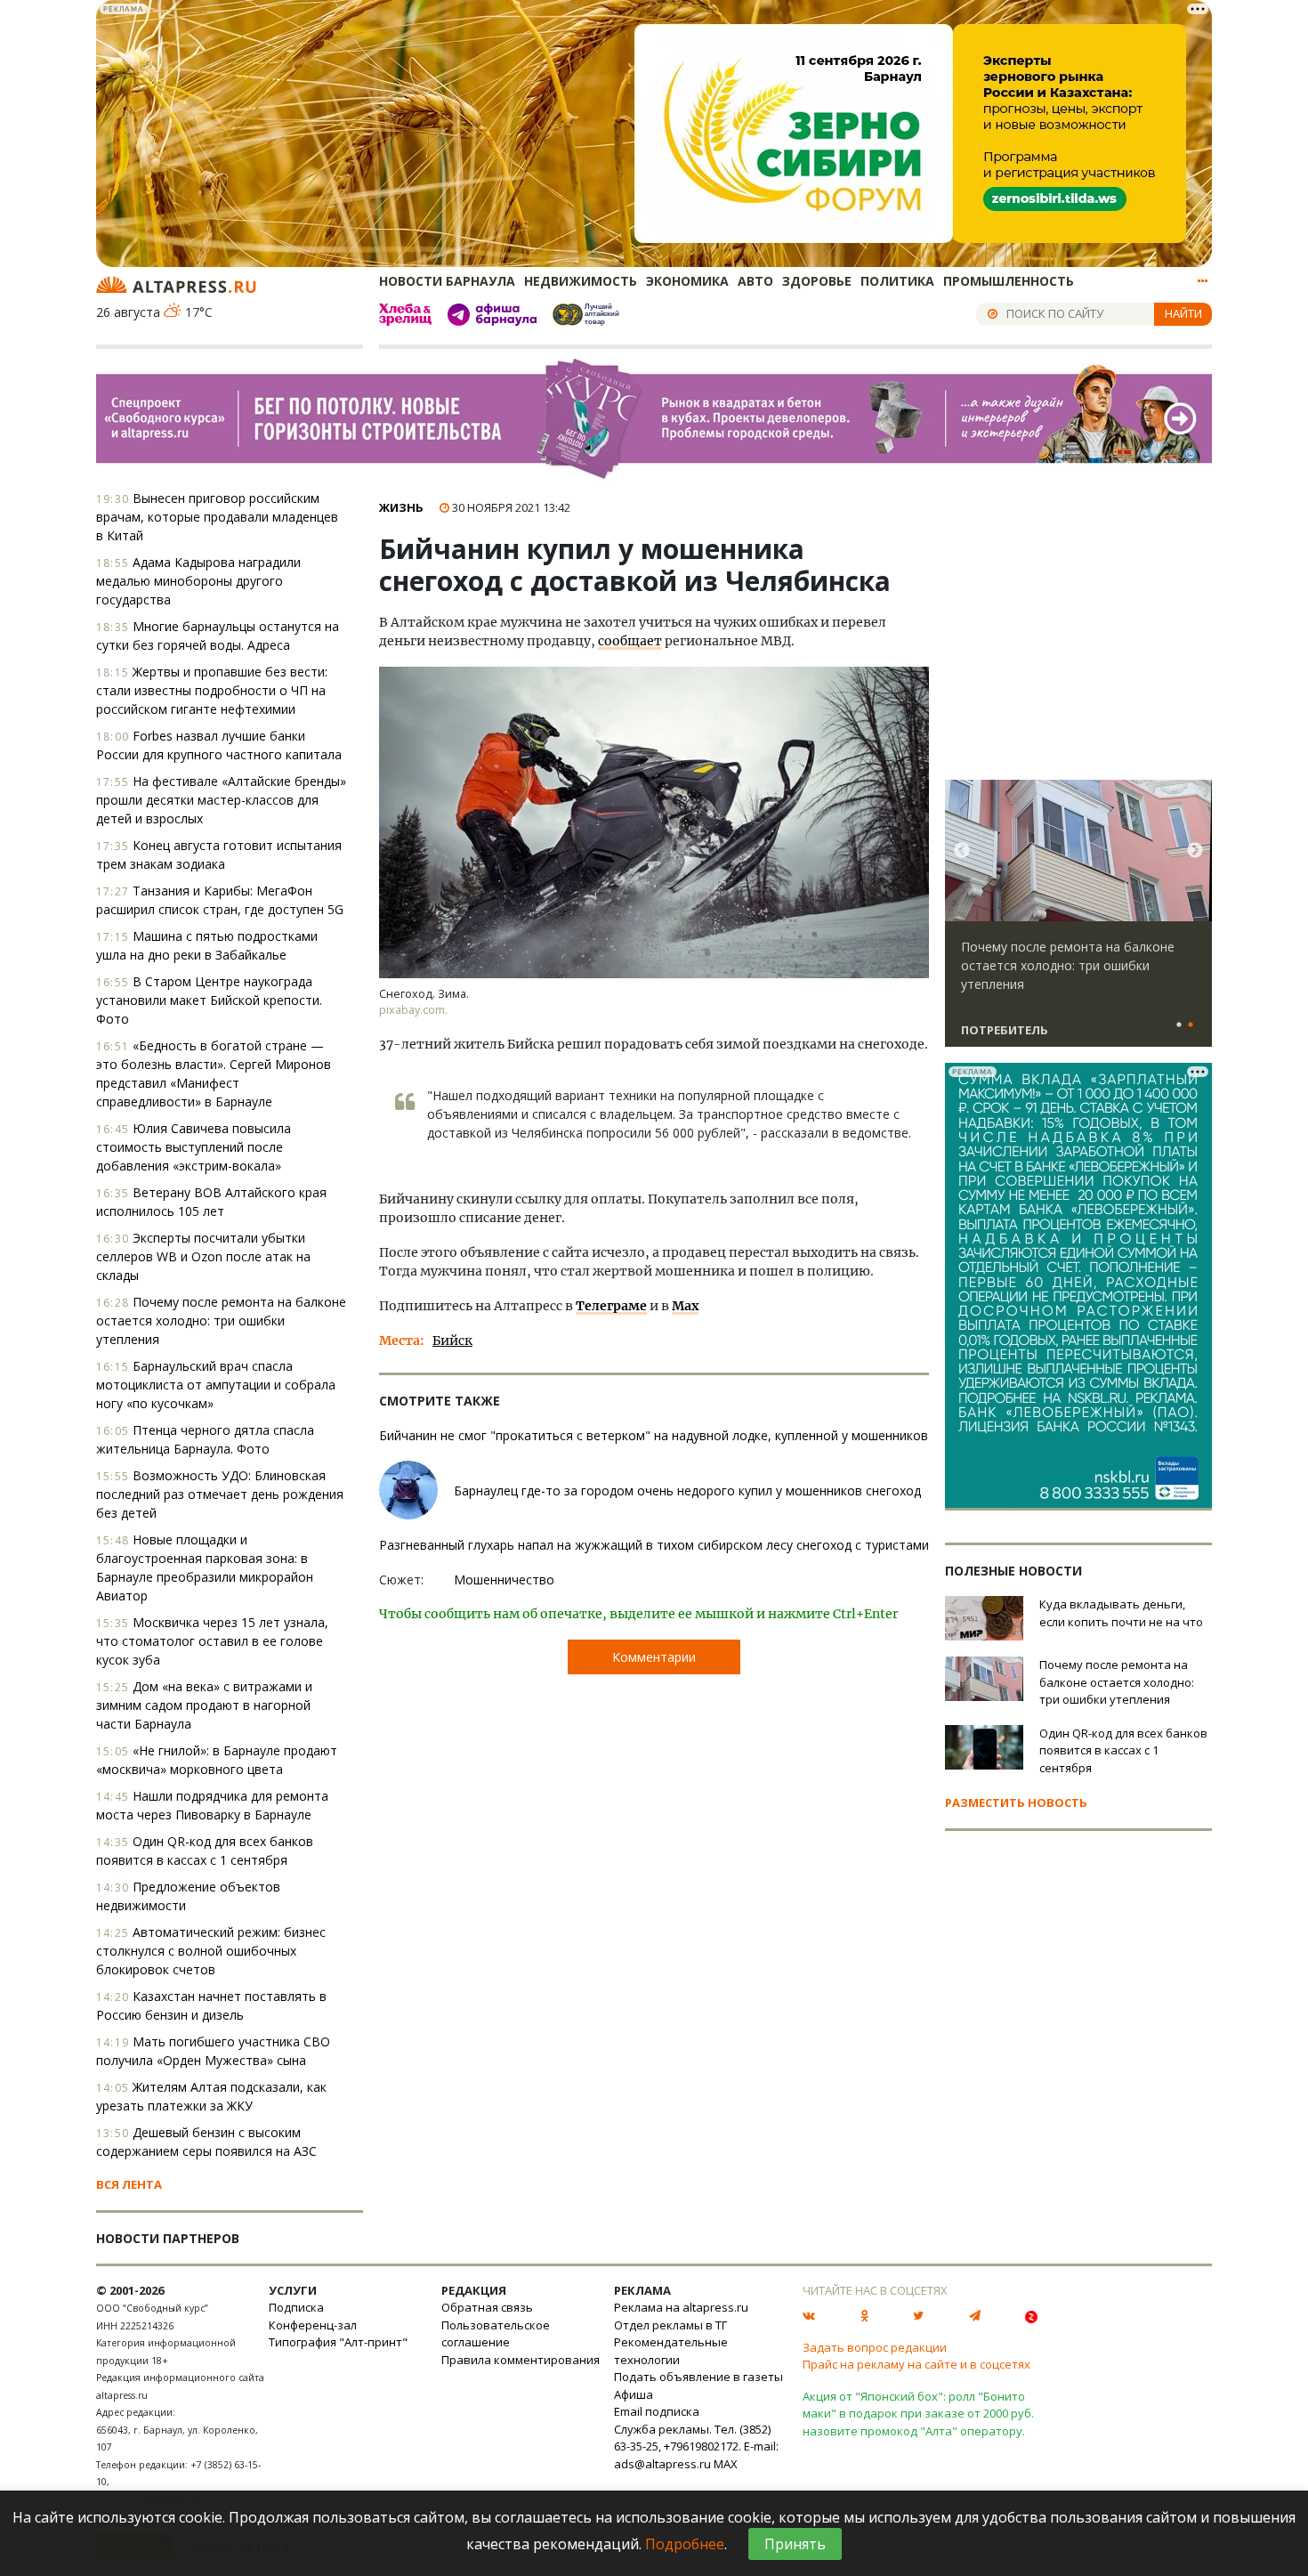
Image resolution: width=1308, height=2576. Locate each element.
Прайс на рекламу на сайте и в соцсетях (916, 2364)
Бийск (452, 1341)
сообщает (630, 641)
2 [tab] (1191, 1025)
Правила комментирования (521, 2360)
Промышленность (1009, 281)
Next (1195, 851)
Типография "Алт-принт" (338, 2342)
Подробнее (685, 2544)
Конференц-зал (313, 2325)
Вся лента (129, 2184)
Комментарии (654, 1657)
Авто (755, 281)
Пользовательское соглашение (496, 2334)
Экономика (687, 281)
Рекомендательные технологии (671, 2351)
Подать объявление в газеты (698, 2377)
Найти (1183, 313)
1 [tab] (1179, 1025)
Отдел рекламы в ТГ (670, 2325)
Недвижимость (581, 281)
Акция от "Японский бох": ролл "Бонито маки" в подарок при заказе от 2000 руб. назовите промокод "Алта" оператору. (918, 2414)
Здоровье (817, 281)
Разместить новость (1016, 1802)
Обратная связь (487, 2307)
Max (685, 1306)
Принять (795, 2544)
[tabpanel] (1078, 921)
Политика (897, 281)
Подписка (296, 2307)
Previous (962, 851)
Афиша (634, 2394)
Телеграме (611, 1306)
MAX (726, 2464)
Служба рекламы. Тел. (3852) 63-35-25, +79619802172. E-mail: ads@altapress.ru (696, 2446)
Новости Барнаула (447, 281)
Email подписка (657, 2411)
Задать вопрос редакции (875, 2347)
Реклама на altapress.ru (681, 2307)
